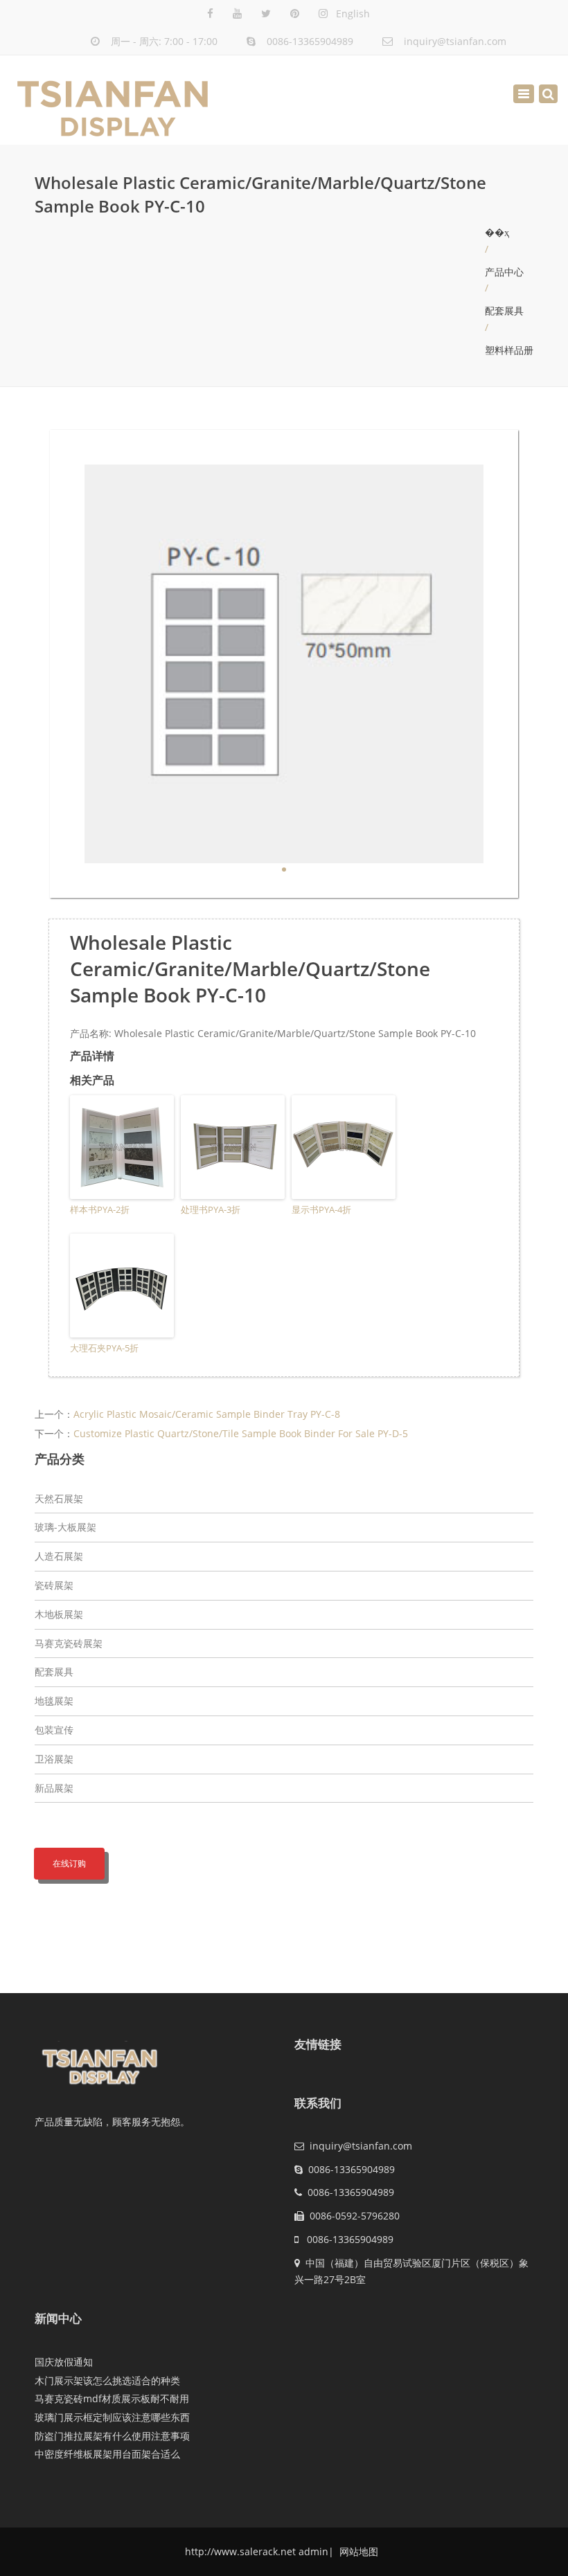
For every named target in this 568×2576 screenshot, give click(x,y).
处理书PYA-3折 (211, 1209)
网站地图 (357, 2551)
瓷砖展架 (54, 1585)
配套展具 (504, 310)
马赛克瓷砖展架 (69, 1643)
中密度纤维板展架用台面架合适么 (107, 2454)
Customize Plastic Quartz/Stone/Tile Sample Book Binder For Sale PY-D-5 (241, 1433)
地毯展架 (54, 1701)
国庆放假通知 (64, 2362)
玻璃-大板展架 (65, 1527)
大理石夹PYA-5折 (104, 1348)
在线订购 (69, 1863)
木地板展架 (59, 1614)
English (353, 13)
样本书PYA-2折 (100, 1209)
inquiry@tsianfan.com (455, 41)
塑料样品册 (509, 350)
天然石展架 (59, 1498)
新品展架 (54, 1788)
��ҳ (497, 232)
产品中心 (504, 272)
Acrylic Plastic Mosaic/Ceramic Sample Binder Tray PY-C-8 (207, 1414)
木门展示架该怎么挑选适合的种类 (107, 2380)
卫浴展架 (54, 1759)
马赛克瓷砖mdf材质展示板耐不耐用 (112, 2398)
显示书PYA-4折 (321, 1209)
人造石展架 (59, 1556)
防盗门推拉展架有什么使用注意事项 (112, 2436)
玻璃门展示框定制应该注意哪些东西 (112, 2417)
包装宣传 (54, 1730)
